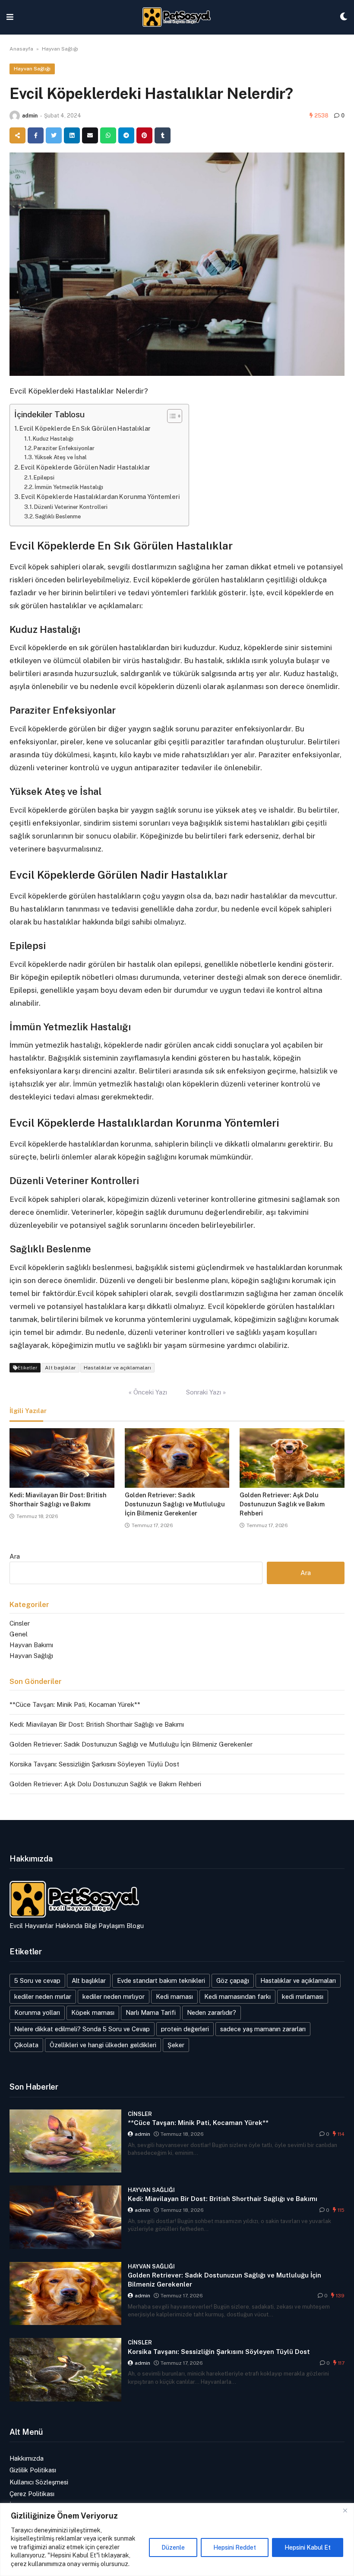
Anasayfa (21, 49)
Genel (19, 1634)
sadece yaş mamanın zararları (263, 2029)
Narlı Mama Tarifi (151, 2012)
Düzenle (173, 2547)
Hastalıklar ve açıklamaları (117, 1368)
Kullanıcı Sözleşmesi (39, 2482)
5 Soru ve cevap (37, 1980)
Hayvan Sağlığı (60, 49)
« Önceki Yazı (148, 1392)
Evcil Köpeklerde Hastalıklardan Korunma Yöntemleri (101, 497)
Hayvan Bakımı (31, 1645)
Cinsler (20, 1623)
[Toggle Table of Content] (170, 416)
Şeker (176, 2045)
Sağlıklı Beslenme (58, 516)
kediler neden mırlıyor (114, 1996)
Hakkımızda (27, 2458)
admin (30, 116)
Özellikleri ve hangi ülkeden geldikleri (103, 2045)
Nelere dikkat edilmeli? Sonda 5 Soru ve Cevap (82, 2029)
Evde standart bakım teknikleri (161, 1980)
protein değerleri (185, 2029)
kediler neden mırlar (43, 1996)
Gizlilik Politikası (33, 2470)
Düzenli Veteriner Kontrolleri (71, 507)
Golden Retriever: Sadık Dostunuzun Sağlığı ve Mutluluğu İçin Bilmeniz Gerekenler (175, 1504)
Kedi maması (174, 1996)
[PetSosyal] (177, 17)
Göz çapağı (233, 1980)
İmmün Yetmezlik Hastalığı (69, 487)
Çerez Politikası (32, 2494)
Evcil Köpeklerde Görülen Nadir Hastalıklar (85, 467)
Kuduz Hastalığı (53, 439)
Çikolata (26, 2045)
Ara (15, 1556)
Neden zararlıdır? (212, 2012)
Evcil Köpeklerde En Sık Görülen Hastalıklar (85, 428)
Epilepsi (44, 478)
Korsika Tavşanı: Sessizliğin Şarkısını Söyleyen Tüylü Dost (94, 1764)
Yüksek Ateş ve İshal (60, 457)
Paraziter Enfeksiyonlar (64, 448)
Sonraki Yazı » (206, 1392)
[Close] (345, 2510)
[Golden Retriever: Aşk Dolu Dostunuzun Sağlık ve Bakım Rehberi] (292, 1458)
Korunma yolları (37, 2012)
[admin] (15, 116)
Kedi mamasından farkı (237, 1996)
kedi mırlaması (303, 1996)
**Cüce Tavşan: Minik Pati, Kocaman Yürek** (75, 1704)
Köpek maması (93, 2012)
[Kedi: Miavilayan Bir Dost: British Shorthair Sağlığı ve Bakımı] (62, 1458)
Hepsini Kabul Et (308, 2547)
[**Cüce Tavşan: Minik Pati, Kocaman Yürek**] (65, 2141)
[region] (177, 2539)
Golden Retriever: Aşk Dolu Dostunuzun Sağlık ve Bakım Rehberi (282, 1504)
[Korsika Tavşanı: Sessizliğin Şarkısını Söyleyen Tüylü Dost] (65, 2370)
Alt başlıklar (60, 1368)
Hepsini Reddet (235, 2547)
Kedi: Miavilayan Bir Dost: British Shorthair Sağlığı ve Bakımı (97, 1724)
